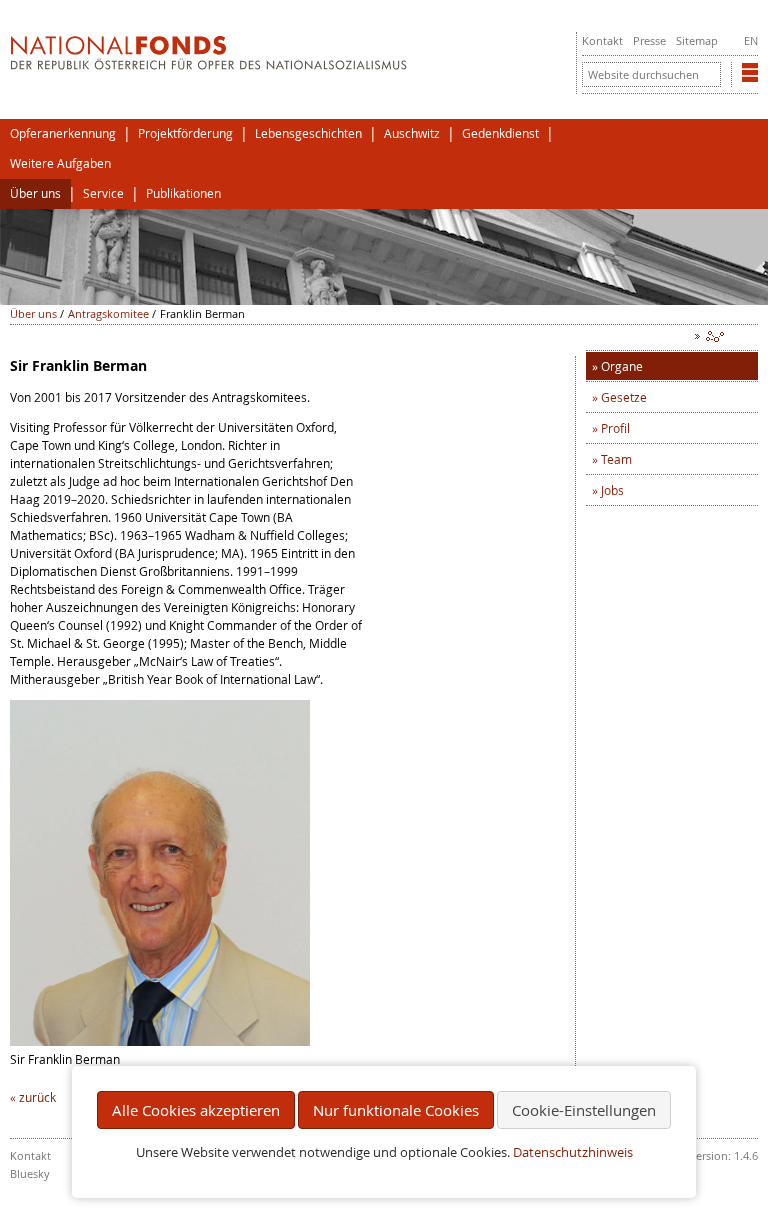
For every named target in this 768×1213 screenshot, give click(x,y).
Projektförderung (185, 133)
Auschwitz (412, 133)
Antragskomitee (108, 313)
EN (751, 40)
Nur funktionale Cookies (396, 1110)
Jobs (612, 490)
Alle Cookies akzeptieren (196, 1110)
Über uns (35, 193)
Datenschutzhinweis (573, 1152)
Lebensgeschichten (308, 133)
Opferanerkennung (63, 133)
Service (103, 193)
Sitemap (697, 40)
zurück (37, 1097)
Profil (615, 428)
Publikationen (183, 193)
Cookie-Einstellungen (584, 1110)
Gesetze (624, 397)
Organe (622, 366)
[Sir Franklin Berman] (160, 1041)
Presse (649, 40)
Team (616, 459)
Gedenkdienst (500, 133)
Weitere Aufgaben (60, 163)
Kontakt (602, 40)
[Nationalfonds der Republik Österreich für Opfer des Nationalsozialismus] (208, 65)
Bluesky (30, 1173)
